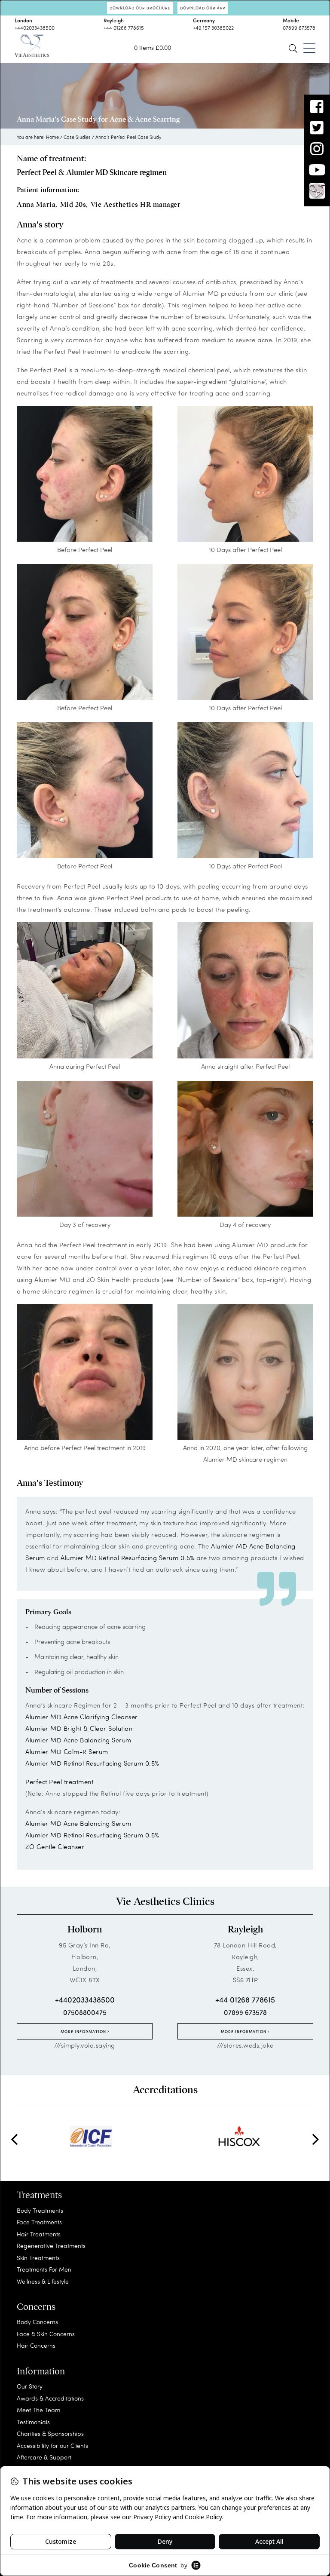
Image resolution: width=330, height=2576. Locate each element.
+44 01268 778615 (124, 28)
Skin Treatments (38, 2258)
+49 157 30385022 (213, 28)
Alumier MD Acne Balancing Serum (78, 1740)
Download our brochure (140, 8)
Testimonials (33, 2422)
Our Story (30, 2386)
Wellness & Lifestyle (43, 2281)
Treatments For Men (44, 2269)
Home (52, 137)
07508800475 (85, 2012)
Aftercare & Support (44, 2457)
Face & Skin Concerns (46, 2334)
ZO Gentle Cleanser (55, 1846)
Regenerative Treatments (51, 2246)
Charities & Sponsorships (50, 2433)
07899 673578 (299, 28)
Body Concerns (37, 2322)
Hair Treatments (39, 2234)
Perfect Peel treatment (59, 1782)
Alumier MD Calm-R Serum (67, 1751)
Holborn (85, 1929)
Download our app (203, 8)
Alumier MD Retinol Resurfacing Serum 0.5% (128, 1558)
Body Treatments (40, 2210)
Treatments (39, 2195)
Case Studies (77, 137)
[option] (91, 2137)
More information (84, 2031)
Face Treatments (39, 2222)
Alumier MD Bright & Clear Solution (79, 1728)
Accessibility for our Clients (52, 2446)
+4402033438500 (35, 28)
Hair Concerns (36, 2345)
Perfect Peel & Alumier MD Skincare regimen (92, 172)
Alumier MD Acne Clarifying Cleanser (82, 1717)
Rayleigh (245, 1929)
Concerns (36, 2307)
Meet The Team (38, 2410)
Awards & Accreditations (50, 2398)
